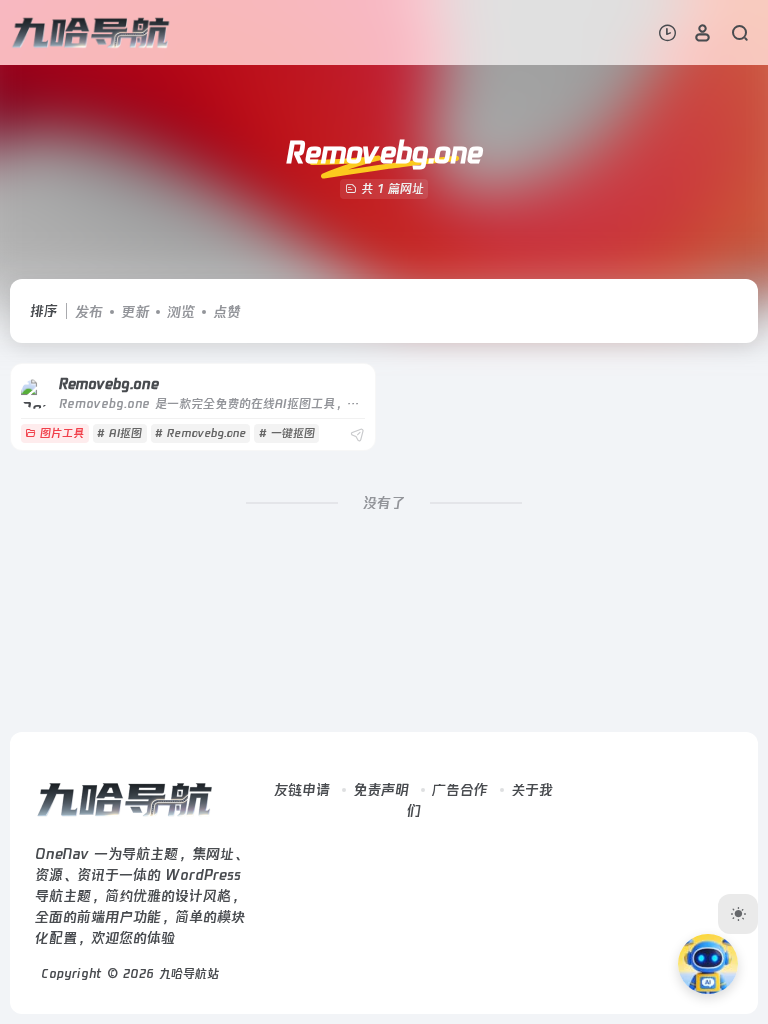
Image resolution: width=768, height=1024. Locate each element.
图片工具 (62, 433)
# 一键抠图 (287, 433)
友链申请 (302, 790)
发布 (89, 312)
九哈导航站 (189, 974)
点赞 (227, 312)
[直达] (357, 435)
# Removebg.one (200, 433)
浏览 (181, 312)
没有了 (384, 503)
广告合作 (460, 790)
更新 (135, 312)
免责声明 (381, 790)
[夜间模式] (738, 914)
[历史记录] (667, 32)
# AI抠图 (119, 433)
